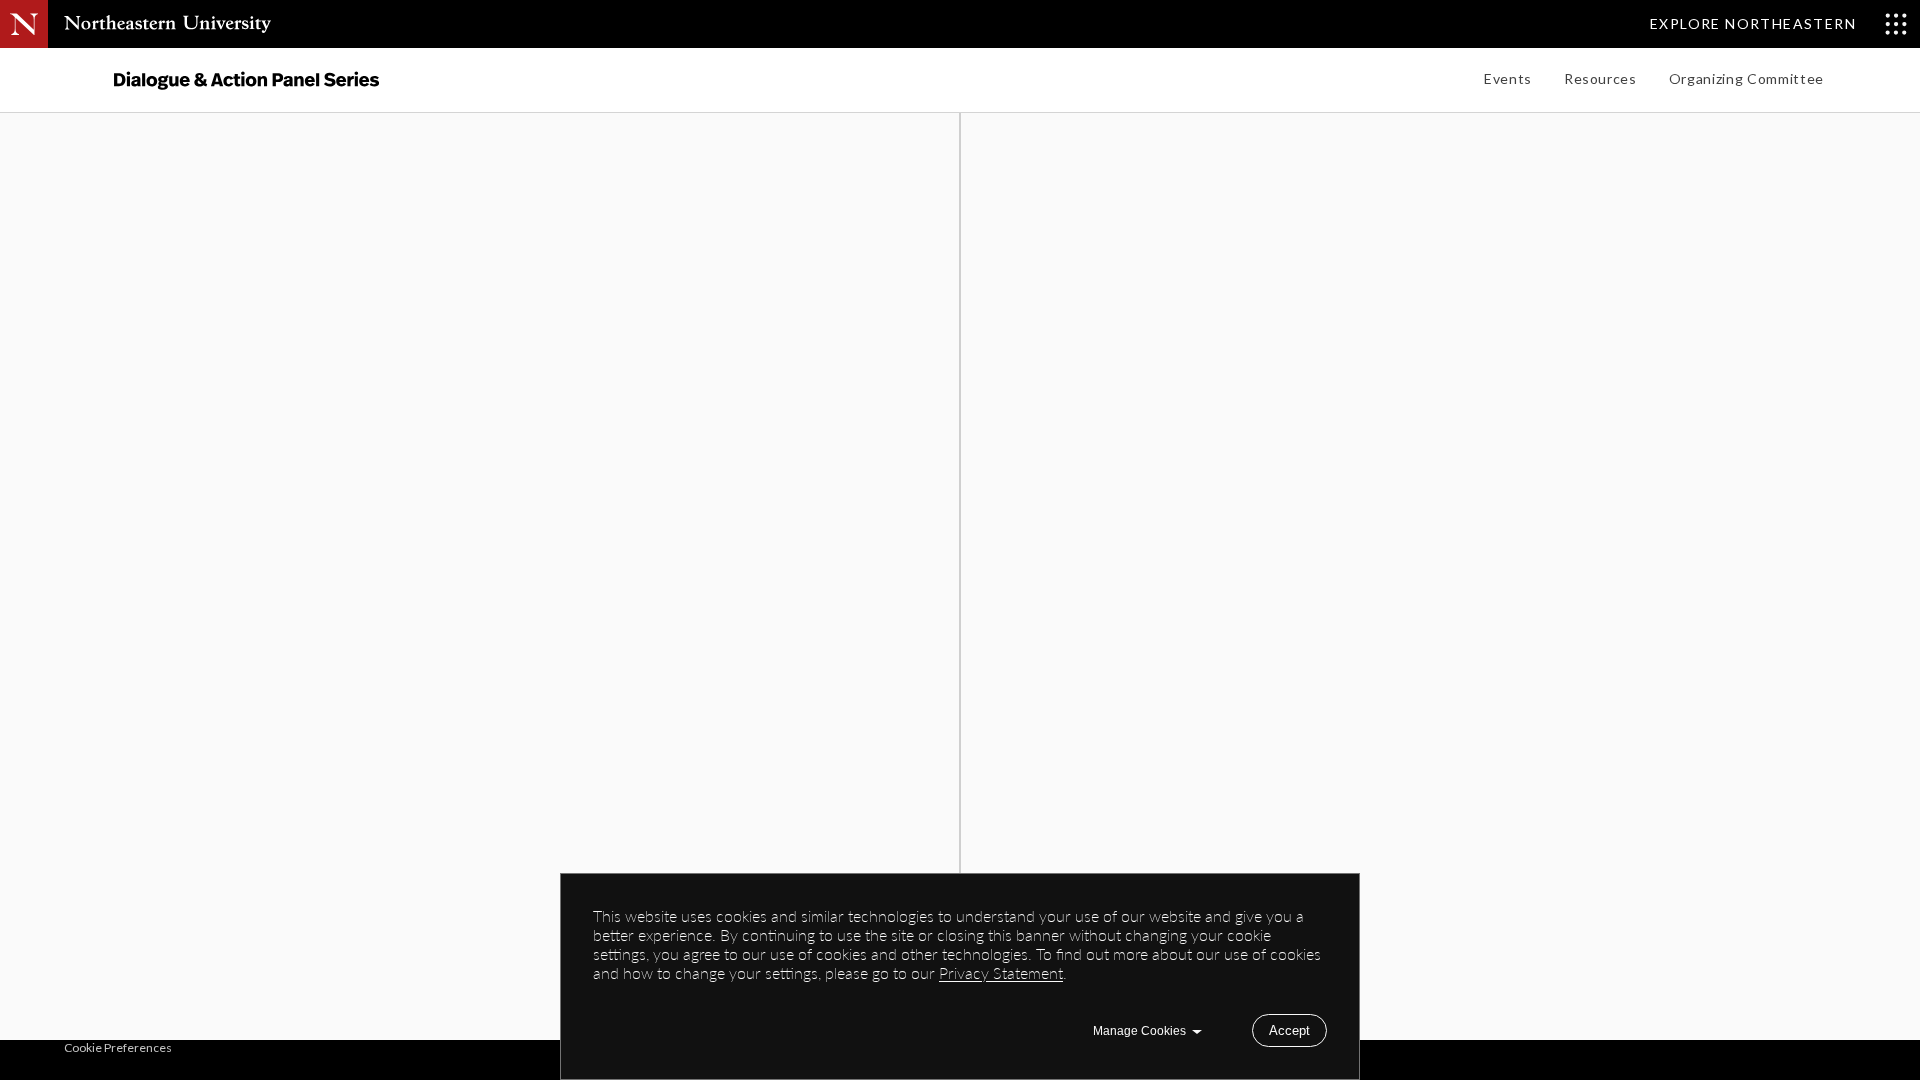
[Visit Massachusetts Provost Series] (246, 80)
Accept (1289, 1030)
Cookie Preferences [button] (118, 1047)
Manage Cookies (1139, 1031)
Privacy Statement (1001, 972)
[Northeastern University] (167, 24)
